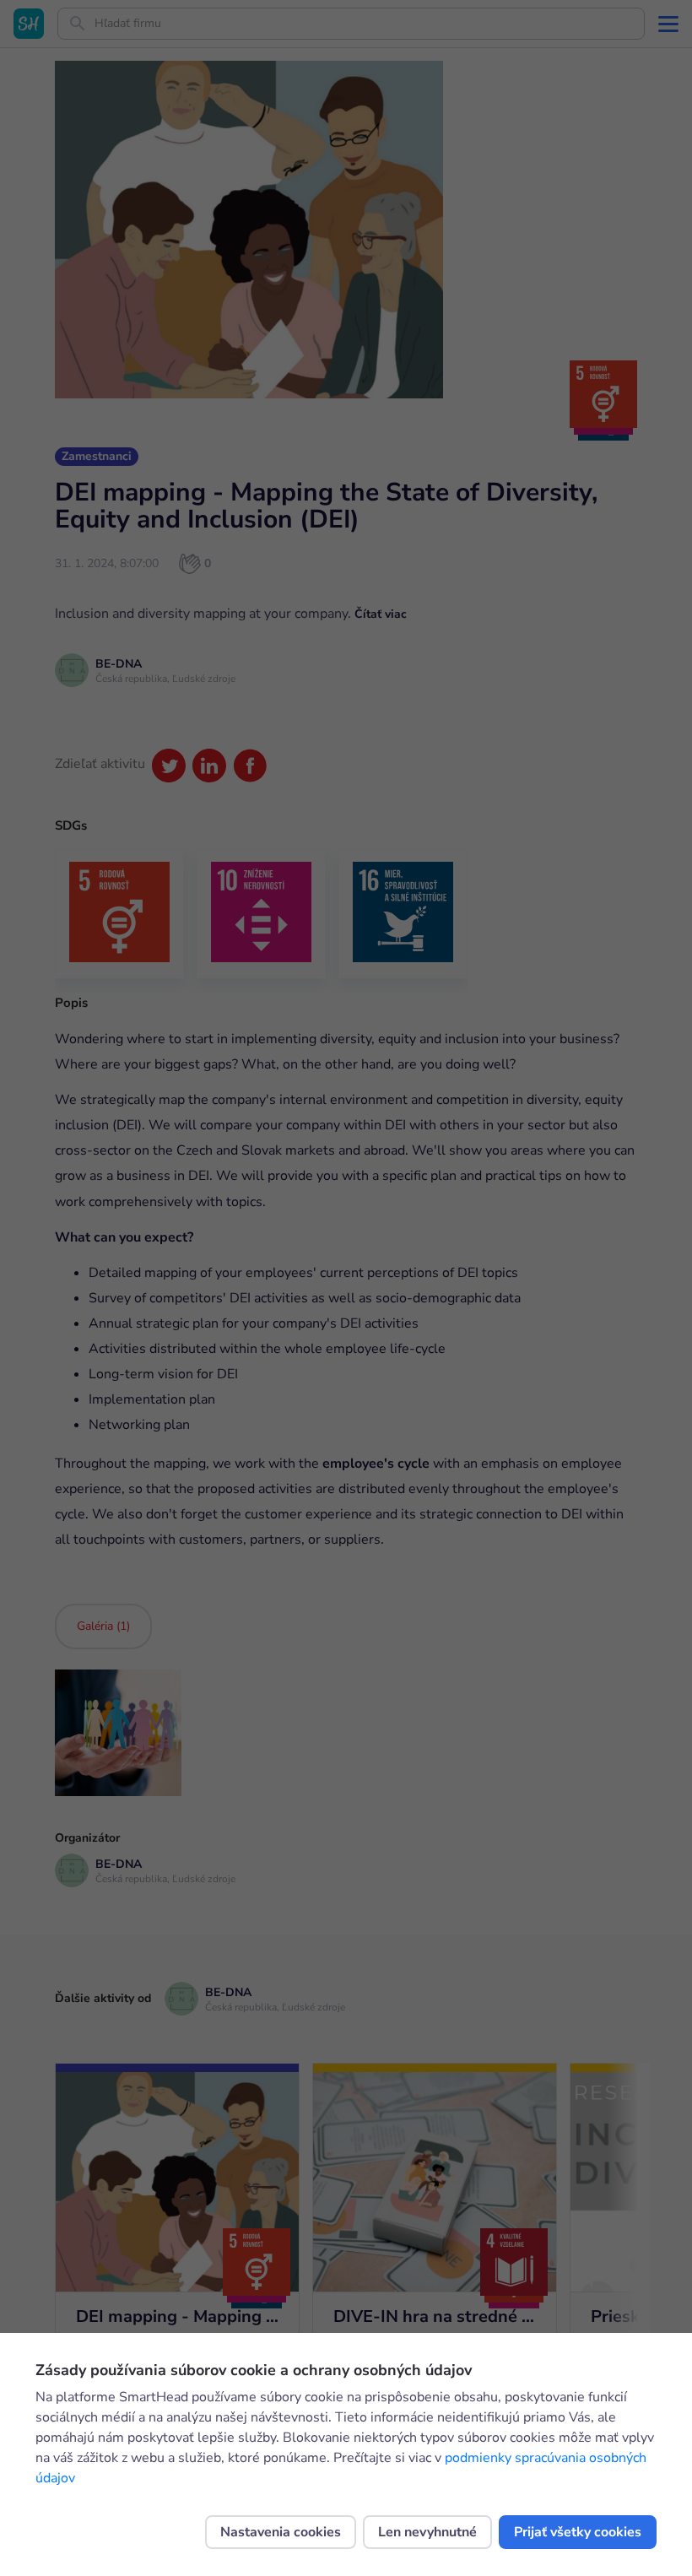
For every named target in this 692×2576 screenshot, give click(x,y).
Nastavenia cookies (281, 2532)
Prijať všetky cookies (578, 2532)
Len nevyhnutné (427, 2532)
